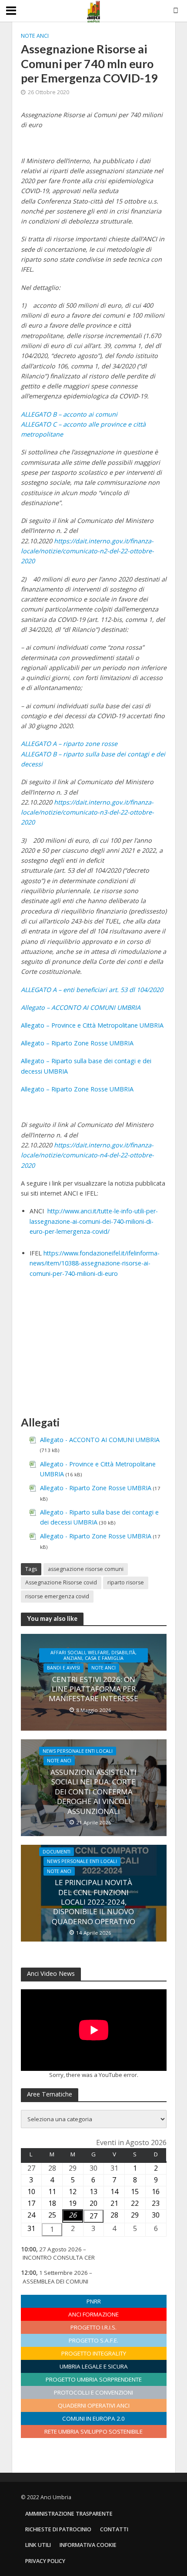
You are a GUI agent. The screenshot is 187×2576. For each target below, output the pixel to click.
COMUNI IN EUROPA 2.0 (93, 2418)
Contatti (114, 2529)
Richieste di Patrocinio (58, 2529)
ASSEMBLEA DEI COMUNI (55, 2281)
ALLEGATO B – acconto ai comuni (69, 414)
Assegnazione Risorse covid (61, 1582)
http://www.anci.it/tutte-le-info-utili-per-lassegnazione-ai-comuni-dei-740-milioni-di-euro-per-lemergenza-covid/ (94, 1221)
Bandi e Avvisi (63, 1668)
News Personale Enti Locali (78, 1751)
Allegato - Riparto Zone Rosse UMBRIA (96, 1488)
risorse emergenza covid (57, 1596)
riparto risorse (126, 1582)
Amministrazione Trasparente (69, 2514)
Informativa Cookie (88, 2545)
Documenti (57, 1852)
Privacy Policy (45, 2561)
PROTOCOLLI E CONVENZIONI (93, 2392)
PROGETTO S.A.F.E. (93, 2340)
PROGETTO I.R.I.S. (93, 2327)
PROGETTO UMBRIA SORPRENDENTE (94, 2379)
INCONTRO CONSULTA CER (59, 2257)
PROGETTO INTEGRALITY (94, 2353)
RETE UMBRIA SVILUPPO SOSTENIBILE (93, 2431)
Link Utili (38, 2545)
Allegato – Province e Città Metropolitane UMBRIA (92, 1025)
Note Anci (35, 36)
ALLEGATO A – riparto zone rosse (69, 744)
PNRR (94, 2301)
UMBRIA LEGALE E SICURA (94, 2366)
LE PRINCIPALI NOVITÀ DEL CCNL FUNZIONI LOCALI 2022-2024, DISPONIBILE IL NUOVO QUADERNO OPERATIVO (93, 1902)
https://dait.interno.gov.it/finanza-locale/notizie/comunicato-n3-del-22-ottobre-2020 (87, 812)
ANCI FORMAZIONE (93, 2314)
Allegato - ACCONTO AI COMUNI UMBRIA (100, 1440)
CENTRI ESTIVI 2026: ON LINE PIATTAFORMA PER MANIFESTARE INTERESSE (93, 1689)
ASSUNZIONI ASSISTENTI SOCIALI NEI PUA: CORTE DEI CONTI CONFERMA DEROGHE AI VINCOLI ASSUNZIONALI (93, 1792)
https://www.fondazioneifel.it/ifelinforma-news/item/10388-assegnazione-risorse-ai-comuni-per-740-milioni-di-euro (95, 1263)
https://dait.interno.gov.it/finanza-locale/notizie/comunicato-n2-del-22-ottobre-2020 (87, 551)
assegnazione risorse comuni (86, 1569)
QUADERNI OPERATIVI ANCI (94, 2405)
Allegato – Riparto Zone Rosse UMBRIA (77, 1043)
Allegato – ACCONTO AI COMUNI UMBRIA (81, 1007)
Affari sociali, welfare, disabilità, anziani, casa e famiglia (93, 1655)
